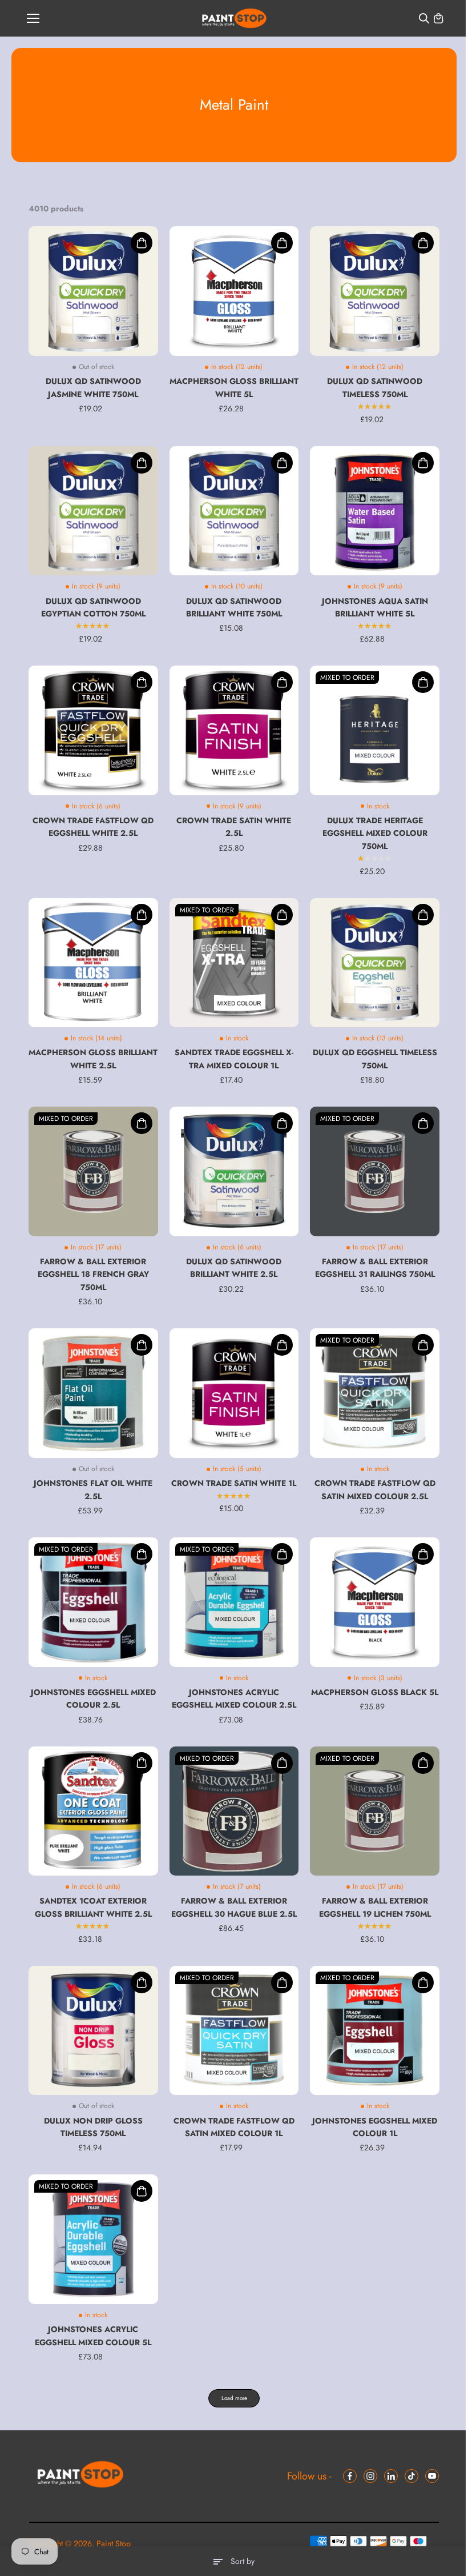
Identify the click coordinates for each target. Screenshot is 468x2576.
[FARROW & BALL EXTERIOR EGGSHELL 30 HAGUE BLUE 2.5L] (234, 1811)
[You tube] (432, 2476)
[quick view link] (142, 243)
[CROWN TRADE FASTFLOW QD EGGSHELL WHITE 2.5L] (93, 730)
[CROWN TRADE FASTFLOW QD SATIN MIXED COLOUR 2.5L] (375, 1393)
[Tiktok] (411, 2476)
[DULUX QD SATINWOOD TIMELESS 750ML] (375, 291)
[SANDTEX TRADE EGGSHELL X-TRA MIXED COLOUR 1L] (234, 963)
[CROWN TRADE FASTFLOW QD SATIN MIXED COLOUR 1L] (234, 2031)
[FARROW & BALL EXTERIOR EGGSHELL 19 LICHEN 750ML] (375, 1811)
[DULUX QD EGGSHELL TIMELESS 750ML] (375, 963)
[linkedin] (391, 2476)
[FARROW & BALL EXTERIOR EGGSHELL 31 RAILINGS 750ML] (375, 1171)
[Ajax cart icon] (438, 18)
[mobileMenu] (33, 18)
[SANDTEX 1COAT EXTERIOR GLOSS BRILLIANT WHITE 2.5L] (93, 1811)
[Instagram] (370, 2476)
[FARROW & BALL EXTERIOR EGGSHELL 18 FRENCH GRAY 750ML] (93, 1171)
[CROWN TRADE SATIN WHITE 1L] (234, 1393)
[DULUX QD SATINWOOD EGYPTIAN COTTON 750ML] (93, 511)
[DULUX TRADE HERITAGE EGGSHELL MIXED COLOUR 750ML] (375, 730)
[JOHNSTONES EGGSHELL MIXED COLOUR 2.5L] (93, 1602)
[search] (424, 18)
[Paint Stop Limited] (234, 19)
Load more (234, 2398)
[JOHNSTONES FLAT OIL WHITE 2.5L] (93, 1393)
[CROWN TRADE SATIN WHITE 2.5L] (234, 730)
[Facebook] (350, 2476)
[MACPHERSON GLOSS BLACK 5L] (375, 1602)
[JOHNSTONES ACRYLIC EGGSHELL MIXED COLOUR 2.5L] (234, 1602)
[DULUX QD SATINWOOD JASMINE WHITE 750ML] (93, 291)
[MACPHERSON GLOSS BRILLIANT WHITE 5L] (234, 291)
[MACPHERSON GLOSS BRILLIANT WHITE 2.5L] (93, 963)
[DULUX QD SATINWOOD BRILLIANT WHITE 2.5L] (234, 1171)
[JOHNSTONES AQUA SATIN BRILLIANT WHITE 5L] (375, 511)
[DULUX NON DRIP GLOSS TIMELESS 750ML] (93, 2031)
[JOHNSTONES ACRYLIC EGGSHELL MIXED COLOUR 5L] (93, 2239)
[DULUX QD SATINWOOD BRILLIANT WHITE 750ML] (234, 511)
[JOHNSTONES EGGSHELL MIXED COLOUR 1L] (375, 2031)
